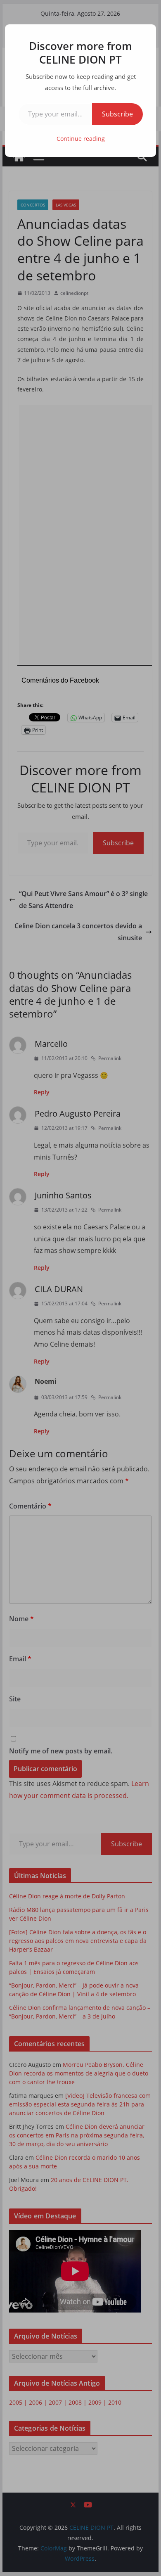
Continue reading (81, 139)
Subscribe (117, 114)
